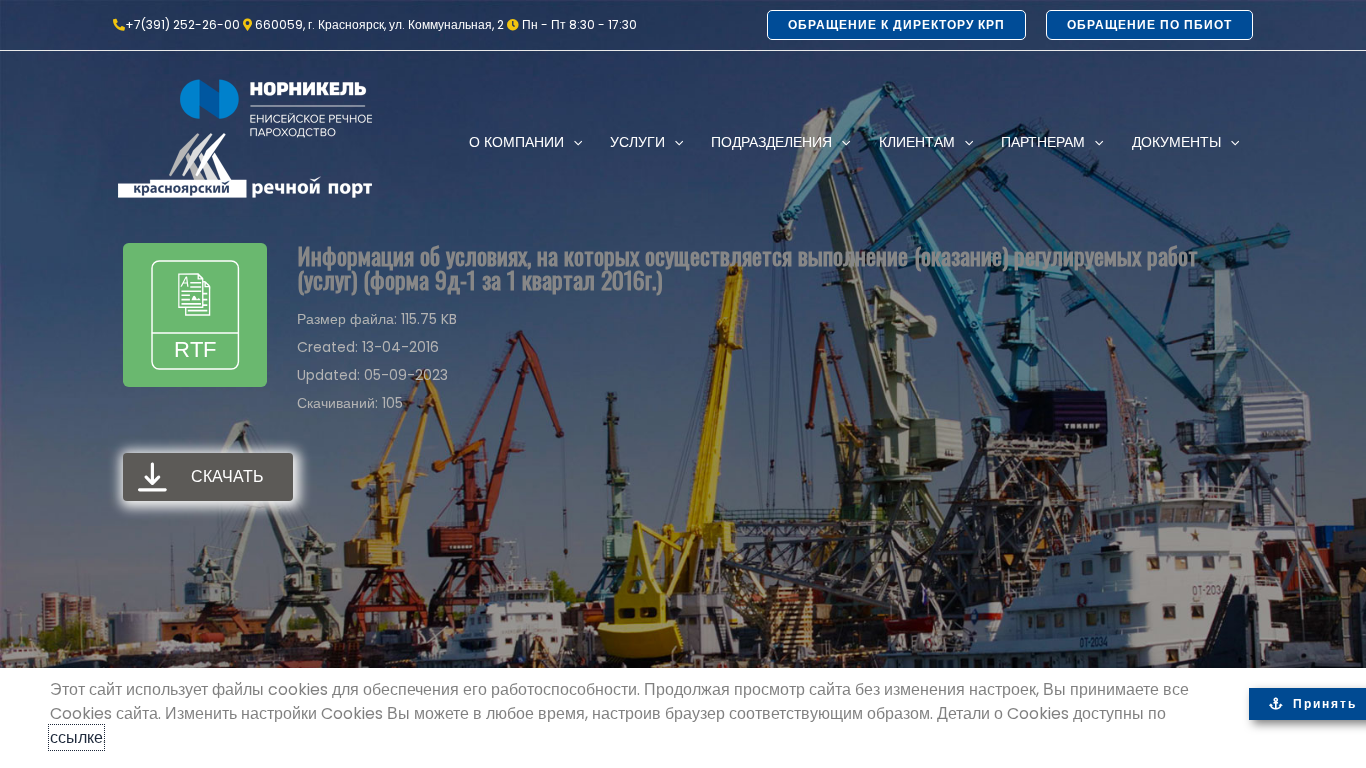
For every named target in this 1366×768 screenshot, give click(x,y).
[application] (573, 142)
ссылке (76, 737)
